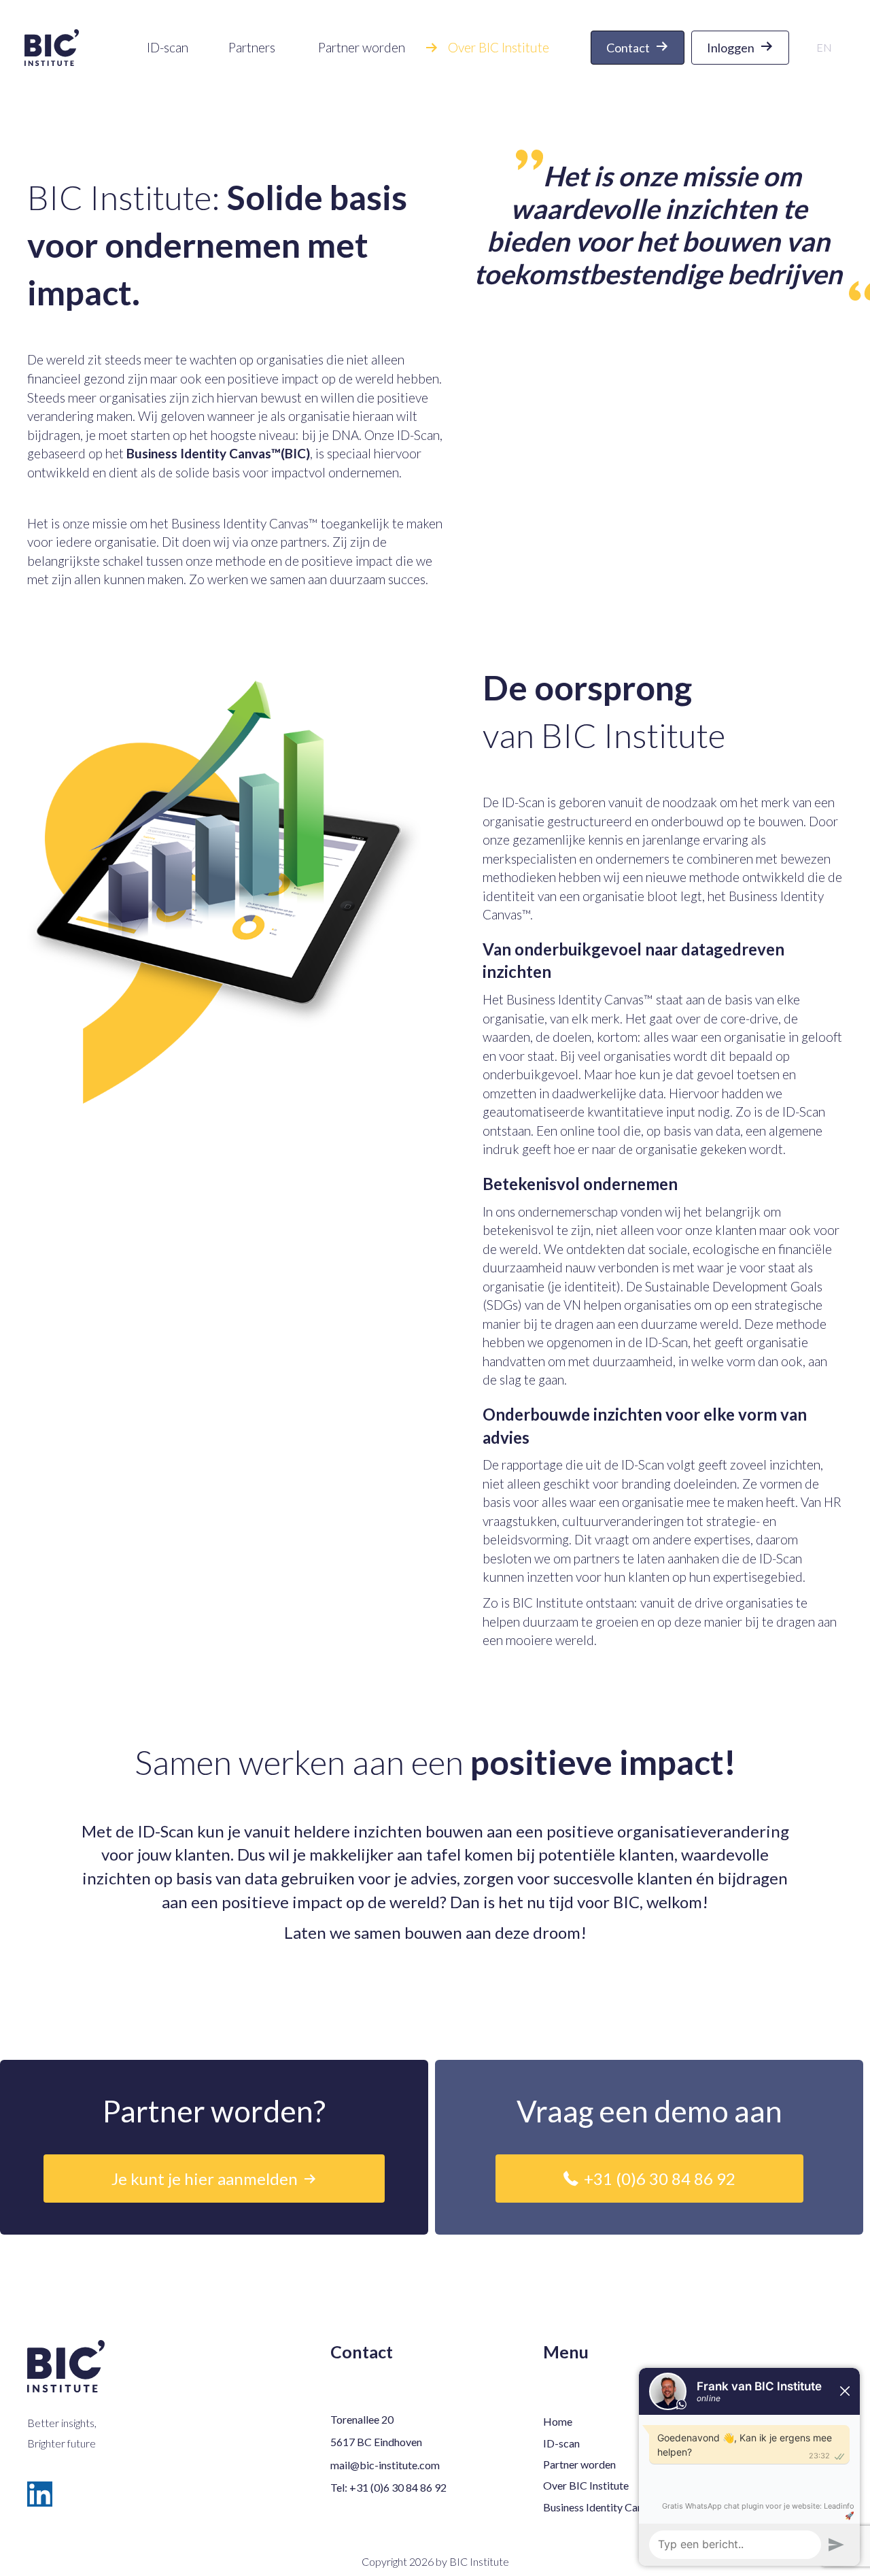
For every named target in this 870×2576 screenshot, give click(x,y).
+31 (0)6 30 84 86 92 (398, 2487)
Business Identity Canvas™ (245, 523)
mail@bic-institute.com (385, 2465)
